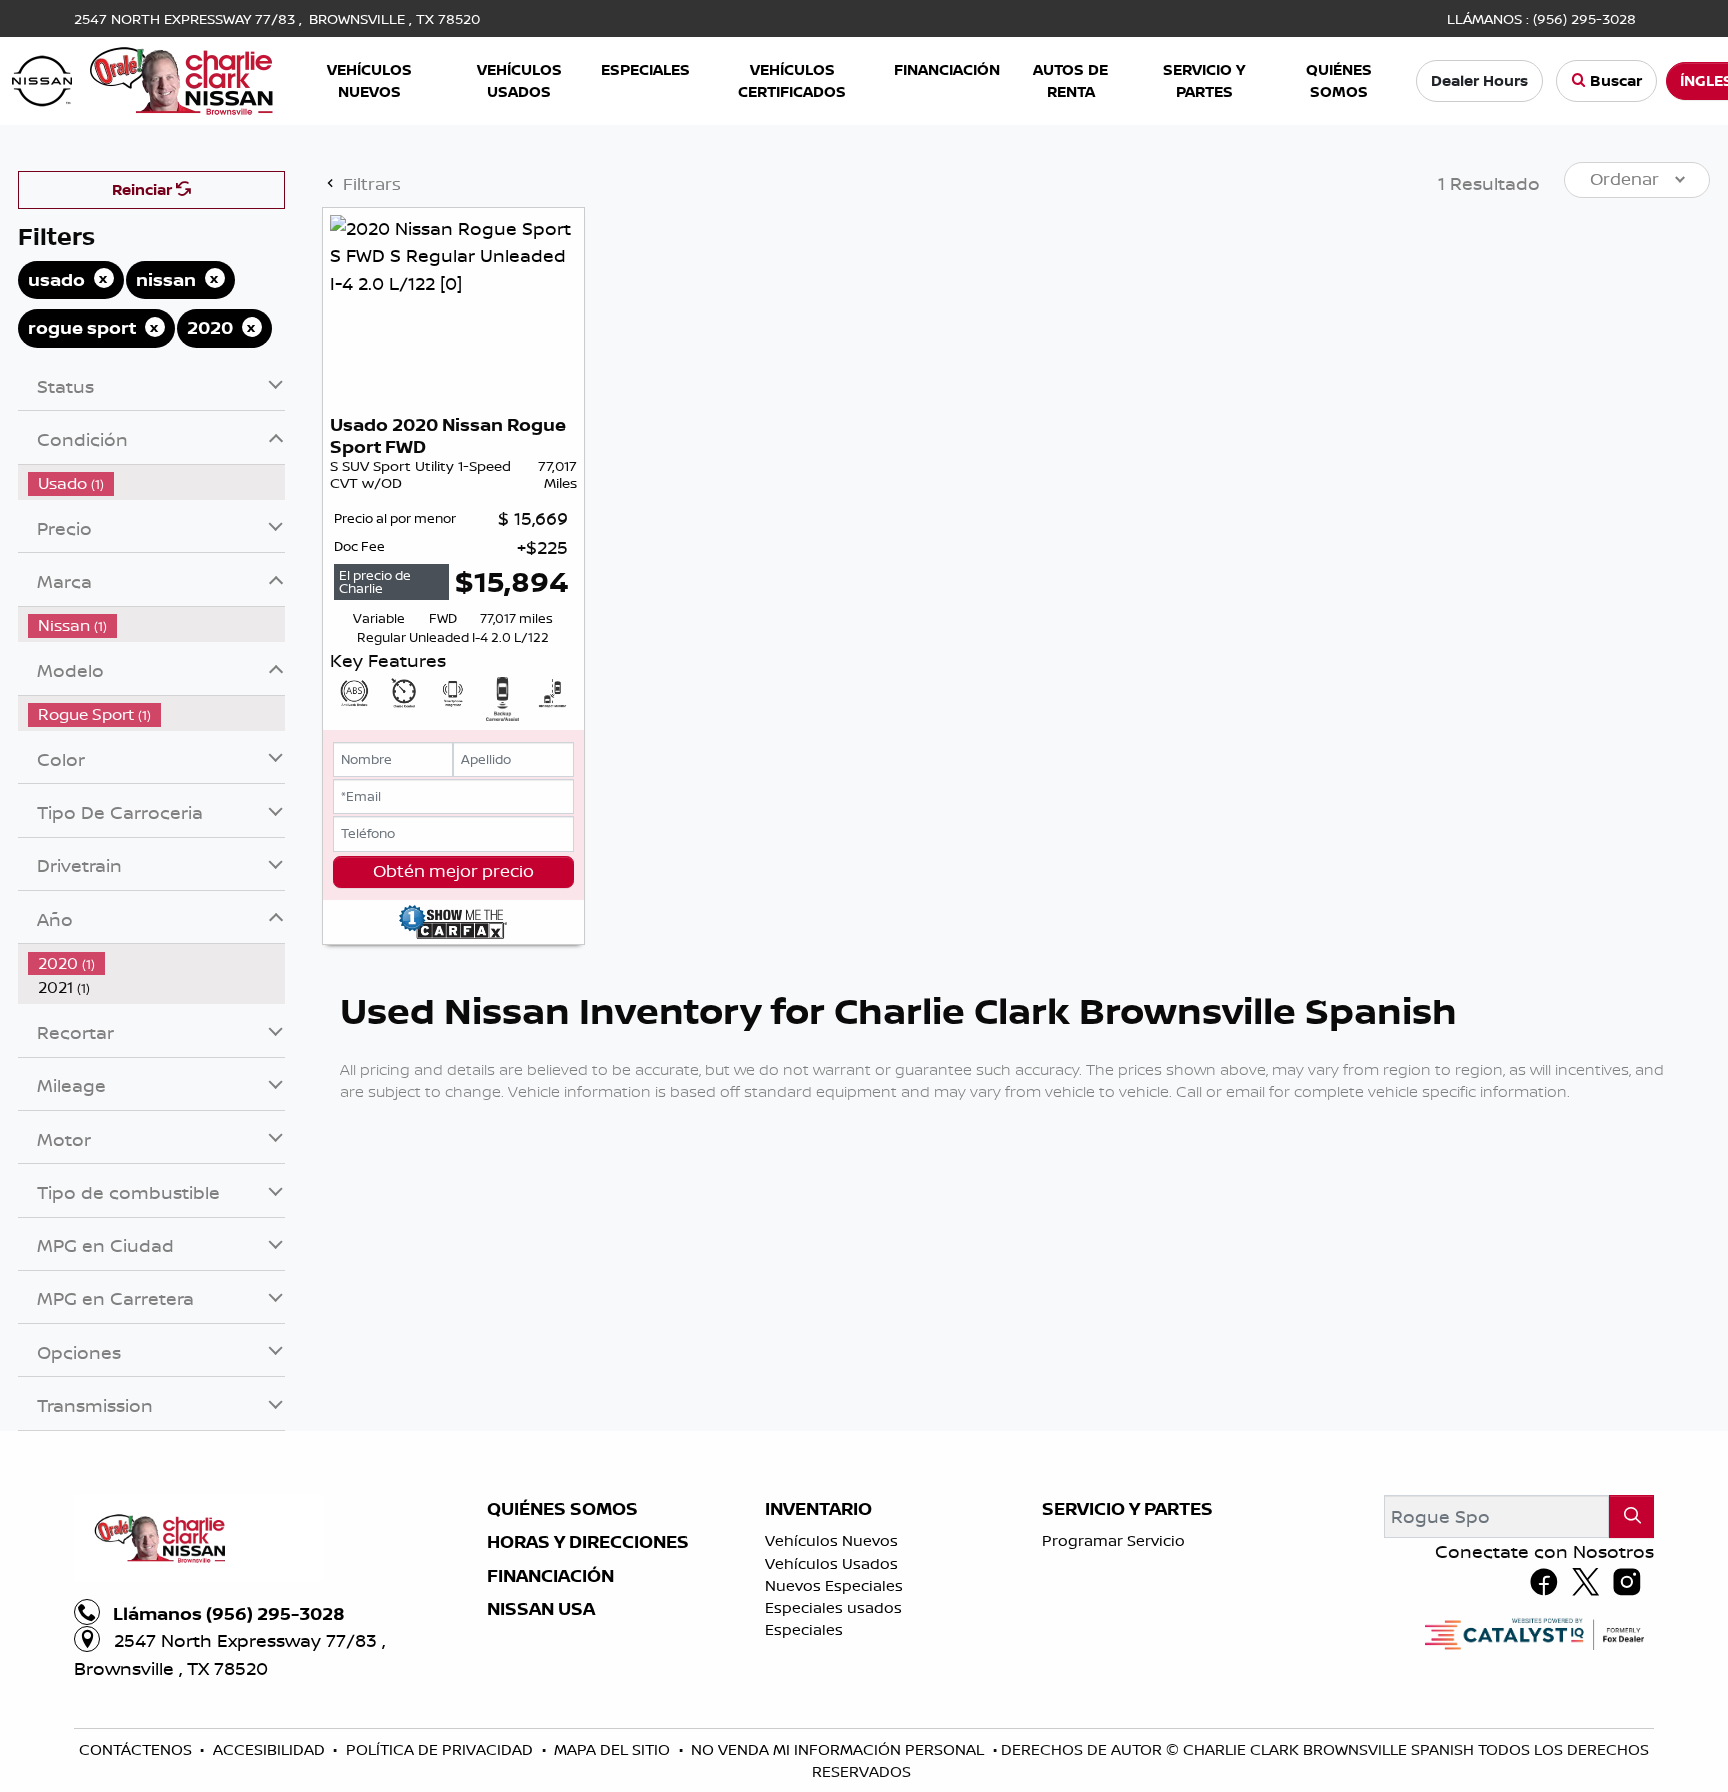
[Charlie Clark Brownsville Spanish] (143, 79)
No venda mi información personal (839, 1749)
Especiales (804, 1629)
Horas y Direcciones (588, 1542)
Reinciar (144, 189)
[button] (370, 81)
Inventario (818, 1509)
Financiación (550, 1576)
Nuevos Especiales (834, 1585)
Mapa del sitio (614, 1749)
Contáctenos (137, 1749)
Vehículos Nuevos (831, 1540)
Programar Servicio (1113, 1540)
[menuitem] (157, 483)
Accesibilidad (271, 1749)
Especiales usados (833, 1607)
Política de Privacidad (441, 1749)
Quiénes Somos (562, 1509)
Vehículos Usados (831, 1563)
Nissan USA (541, 1609)
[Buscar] (1631, 1516)
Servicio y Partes (1127, 1509)
